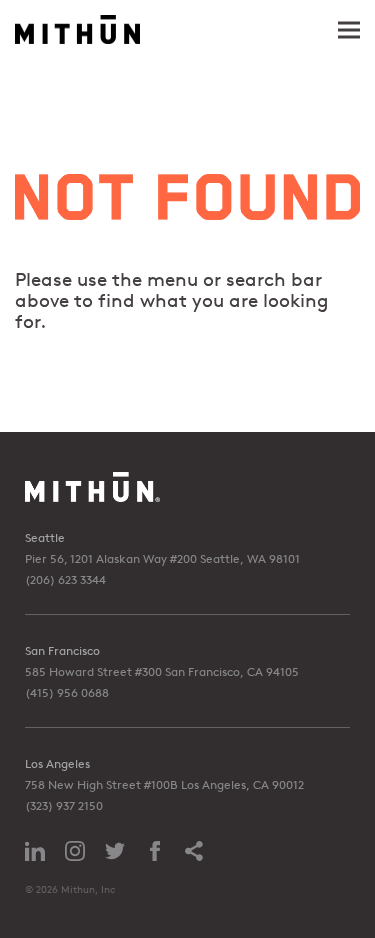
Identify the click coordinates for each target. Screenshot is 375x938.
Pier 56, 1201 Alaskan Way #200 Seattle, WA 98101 (162, 558)
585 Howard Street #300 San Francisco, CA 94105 (162, 671)
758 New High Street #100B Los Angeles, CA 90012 (164, 784)
